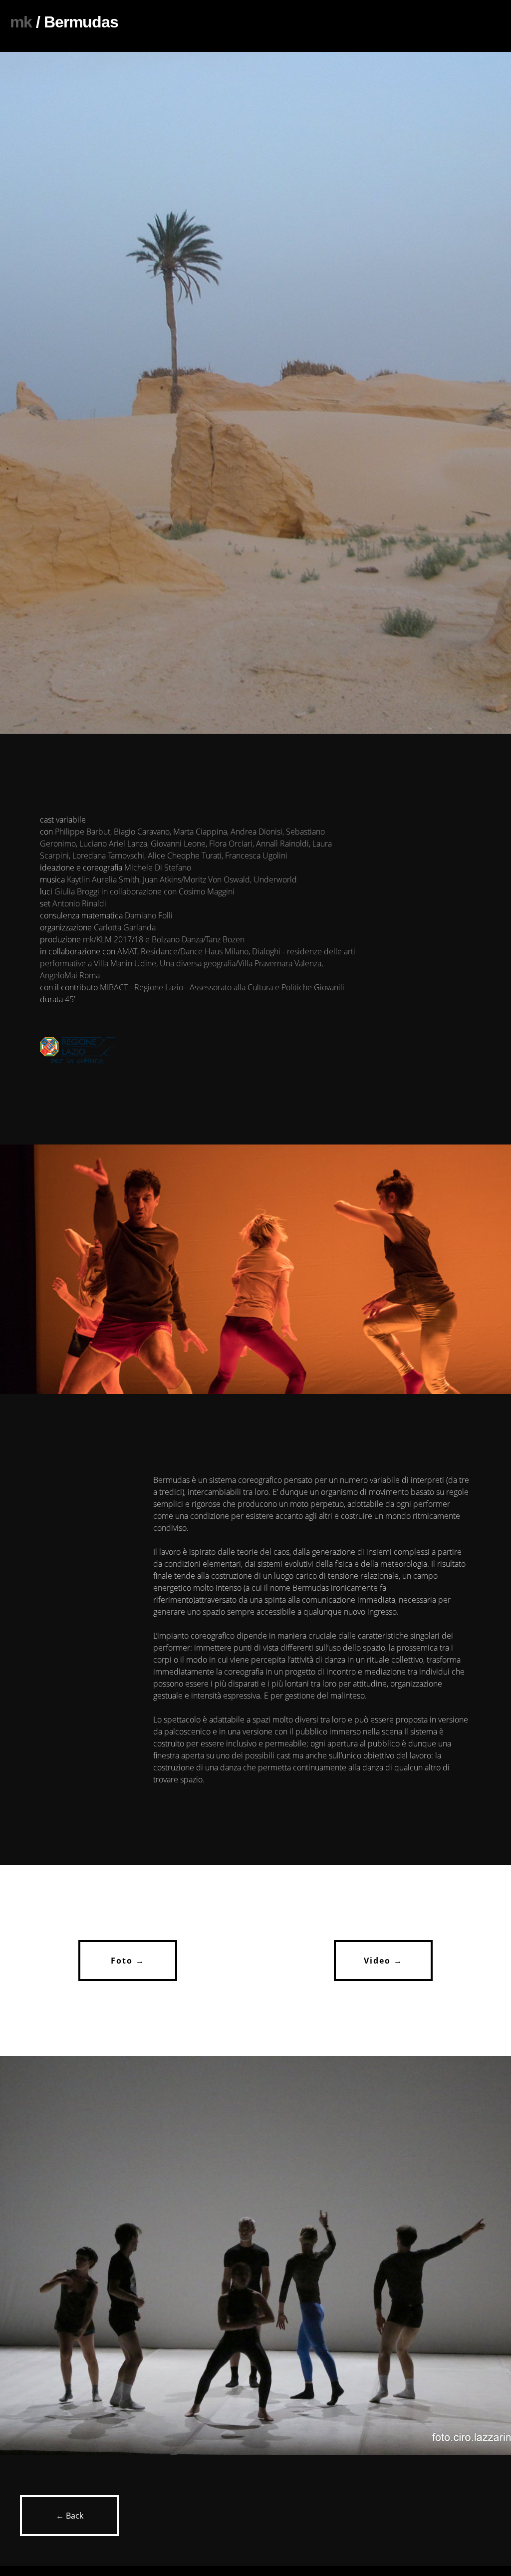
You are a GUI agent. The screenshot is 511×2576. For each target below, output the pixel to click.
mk (21, 22)
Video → (383, 1961)
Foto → (128, 1961)
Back (75, 2516)
